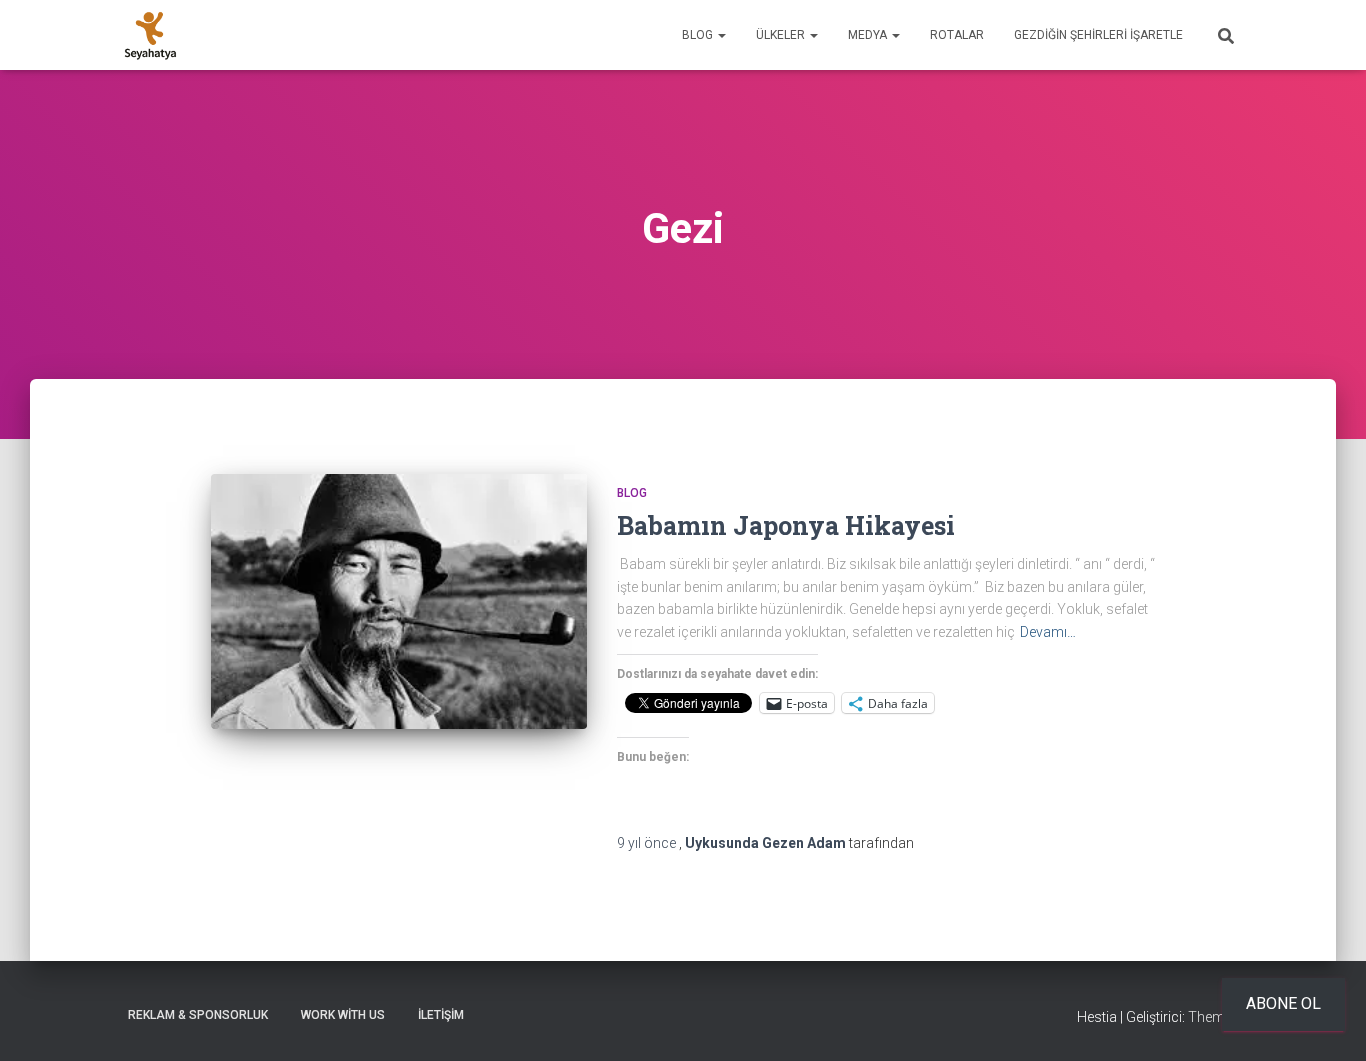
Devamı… (1048, 632)
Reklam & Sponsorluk (198, 1015)
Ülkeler (782, 35)
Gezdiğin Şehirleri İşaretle (1098, 35)
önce (648, 843)
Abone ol (1283, 1003)
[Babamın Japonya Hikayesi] (399, 601)
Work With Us (343, 1015)
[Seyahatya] (150, 35)
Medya (869, 35)
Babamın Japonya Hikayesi (786, 525)
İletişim (441, 1015)
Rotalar (957, 35)
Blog (699, 35)
